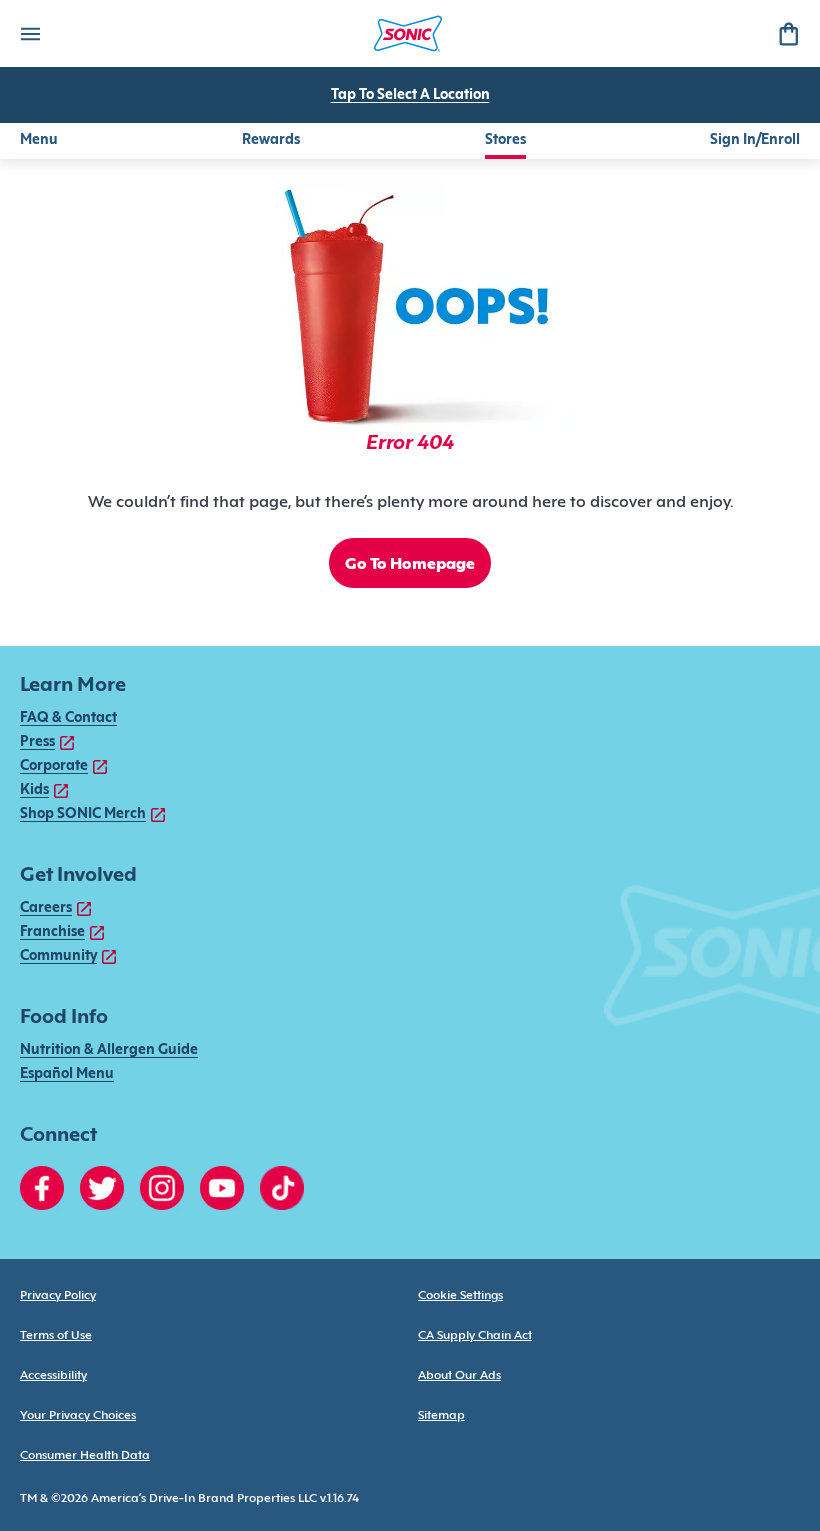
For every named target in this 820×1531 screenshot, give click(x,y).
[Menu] (30, 33)
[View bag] (788, 33)
